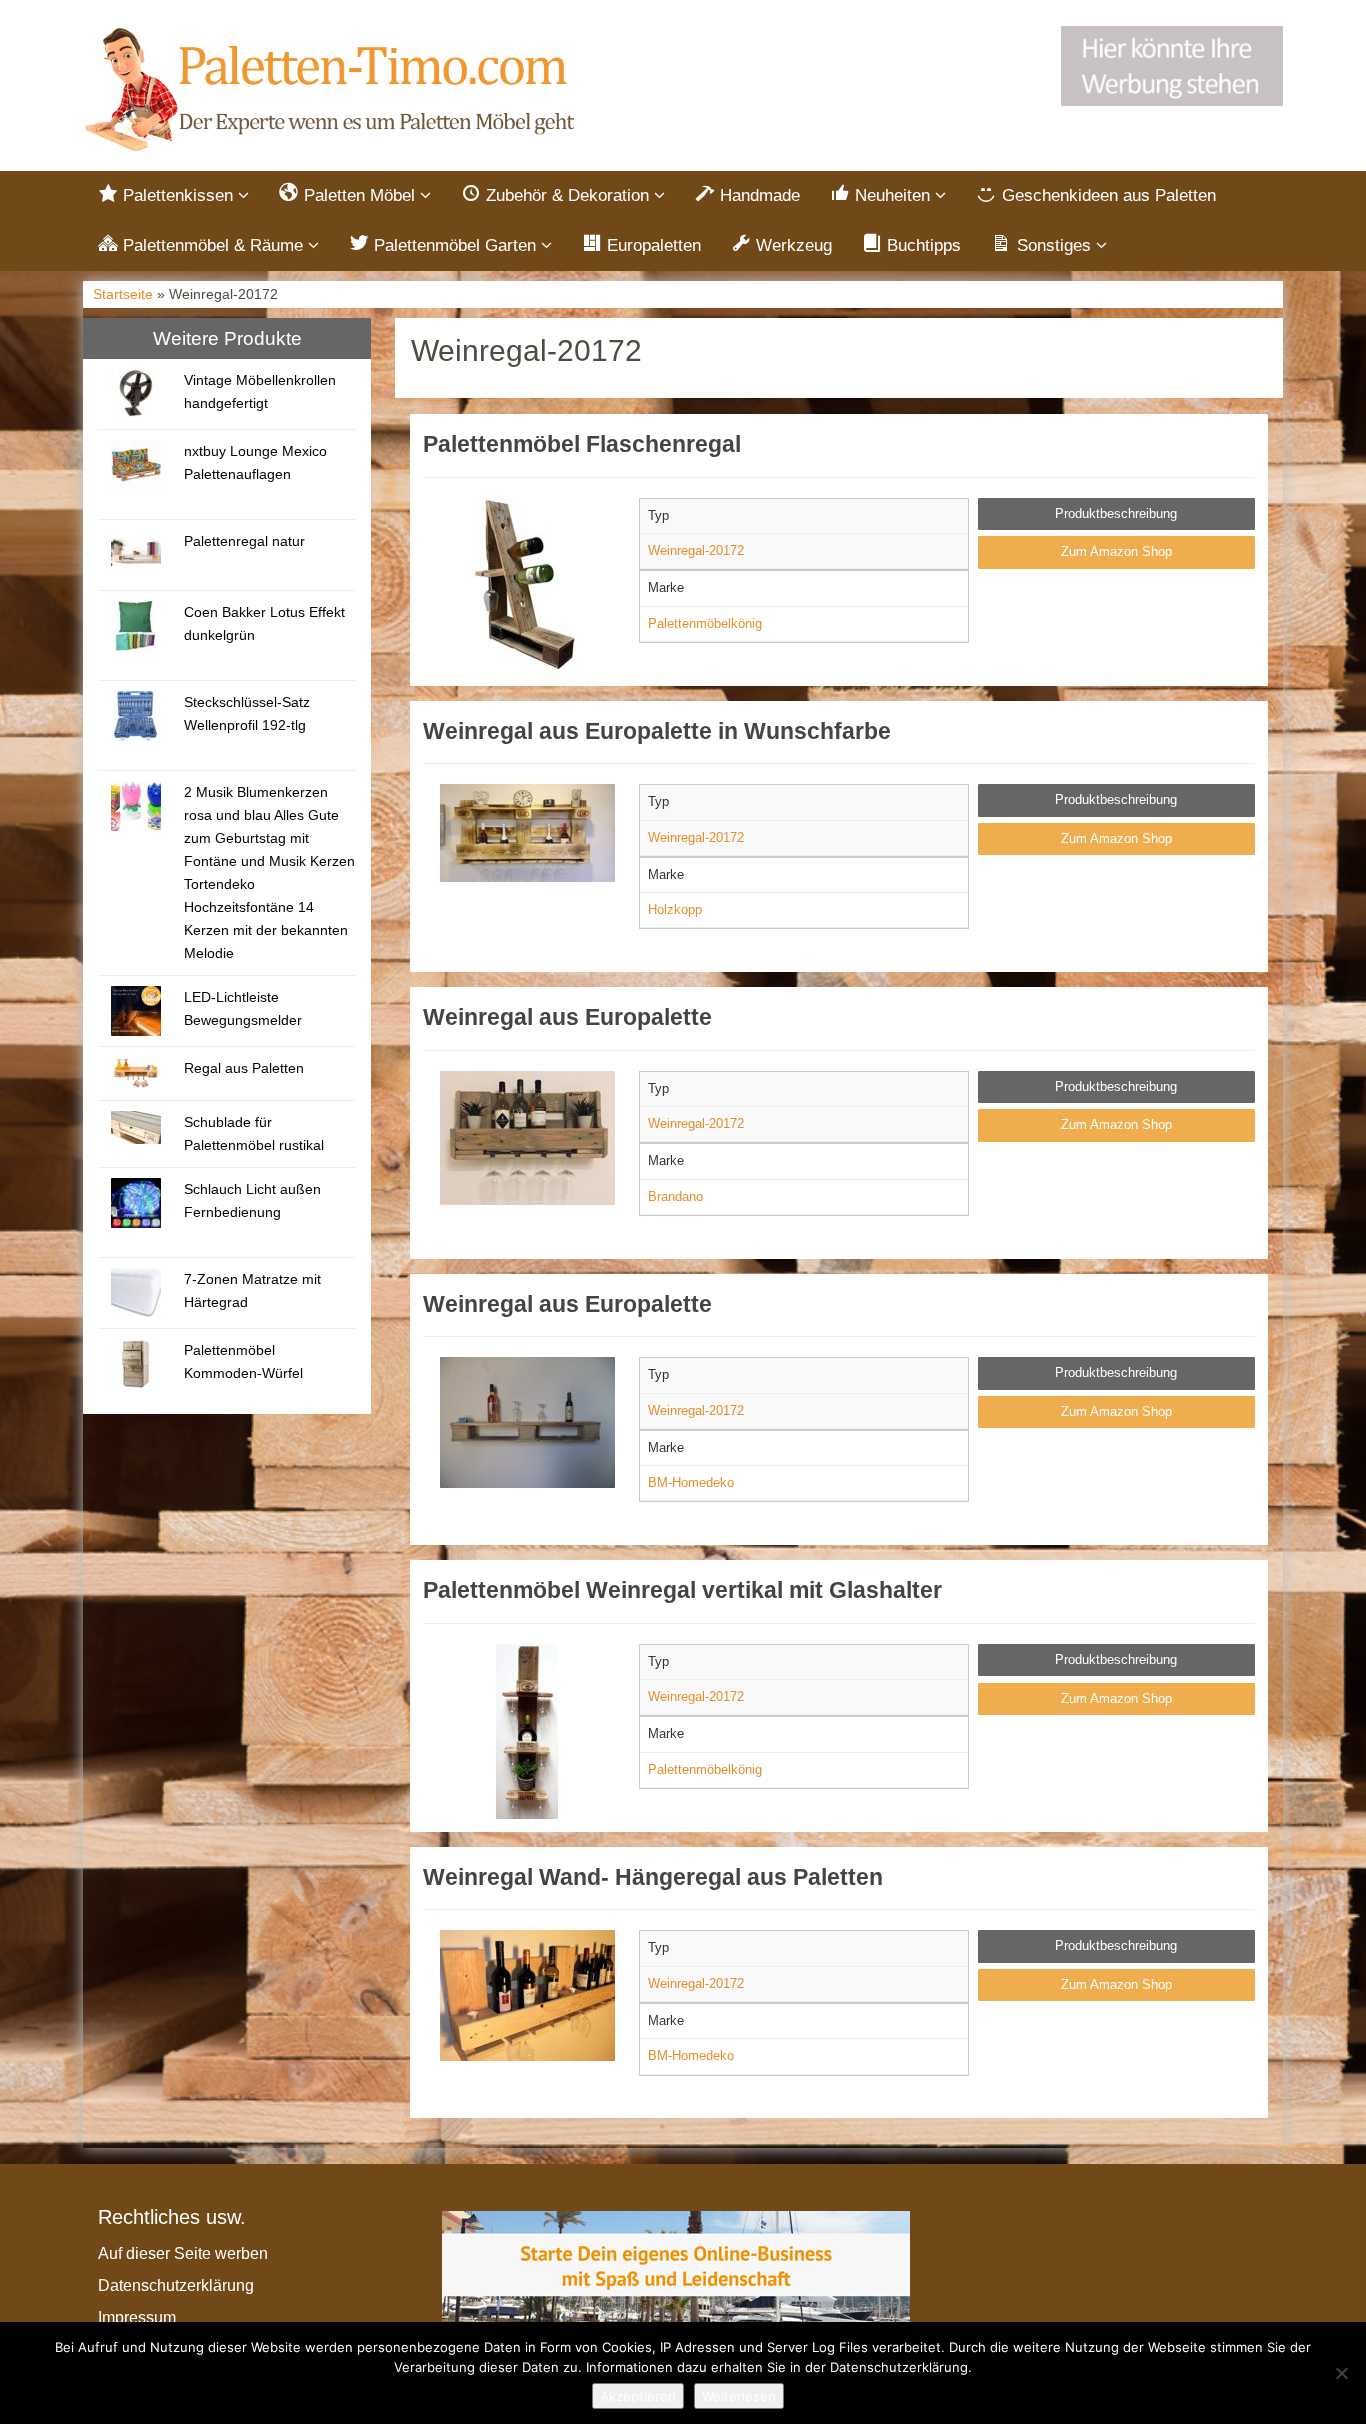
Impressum (137, 2317)
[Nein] (1341, 2373)
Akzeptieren (638, 2396)
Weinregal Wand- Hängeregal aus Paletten (653, 1877)
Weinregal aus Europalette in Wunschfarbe (657, 731)
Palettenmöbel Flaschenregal (582, 444)
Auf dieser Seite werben (183, 2253)
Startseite (123, 294)
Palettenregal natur (244, 541)
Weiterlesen (739, 2396)
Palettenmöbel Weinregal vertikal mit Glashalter (682, 1590)
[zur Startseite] (333, 90)
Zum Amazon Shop (1116, 551)
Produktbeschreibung (1116, 513)
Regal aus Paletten (244, 1068)
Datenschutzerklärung (176, 2285)
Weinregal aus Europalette (567, 1017)
